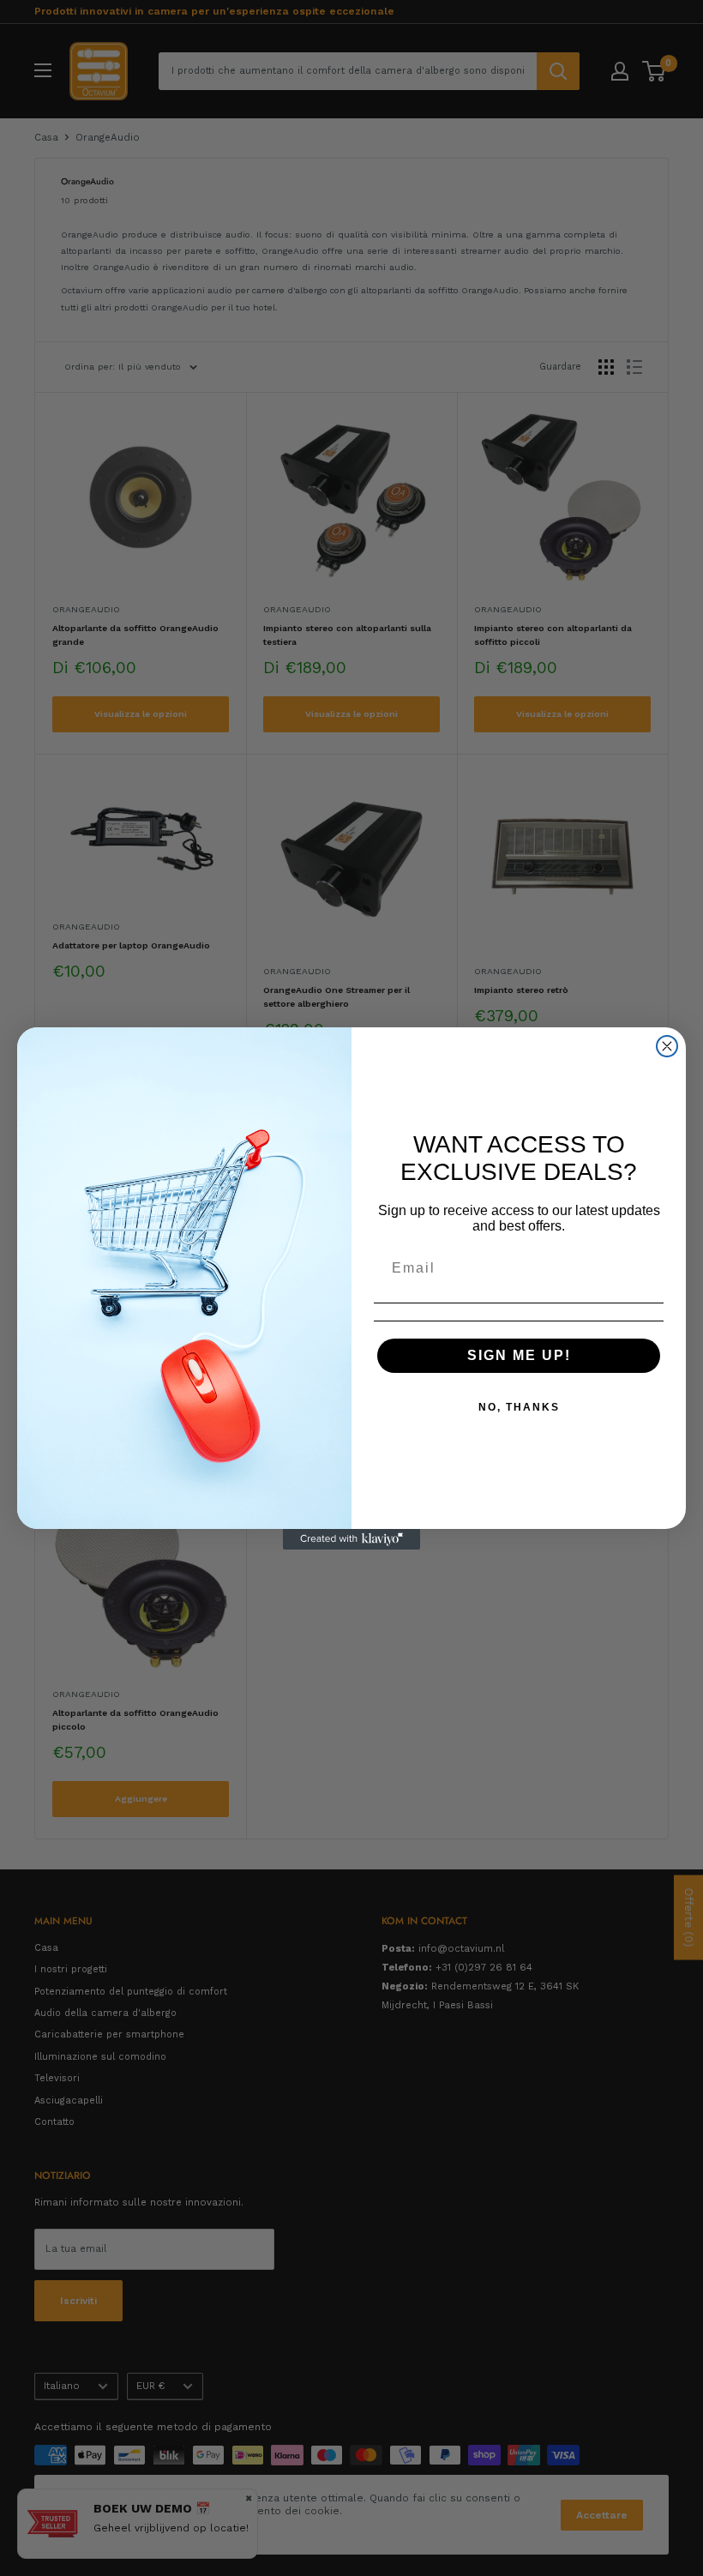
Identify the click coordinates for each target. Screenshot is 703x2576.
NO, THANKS (519, 1407)
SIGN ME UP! (519, 1355)
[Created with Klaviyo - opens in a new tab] (351, 1539)
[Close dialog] (667, 1046)
